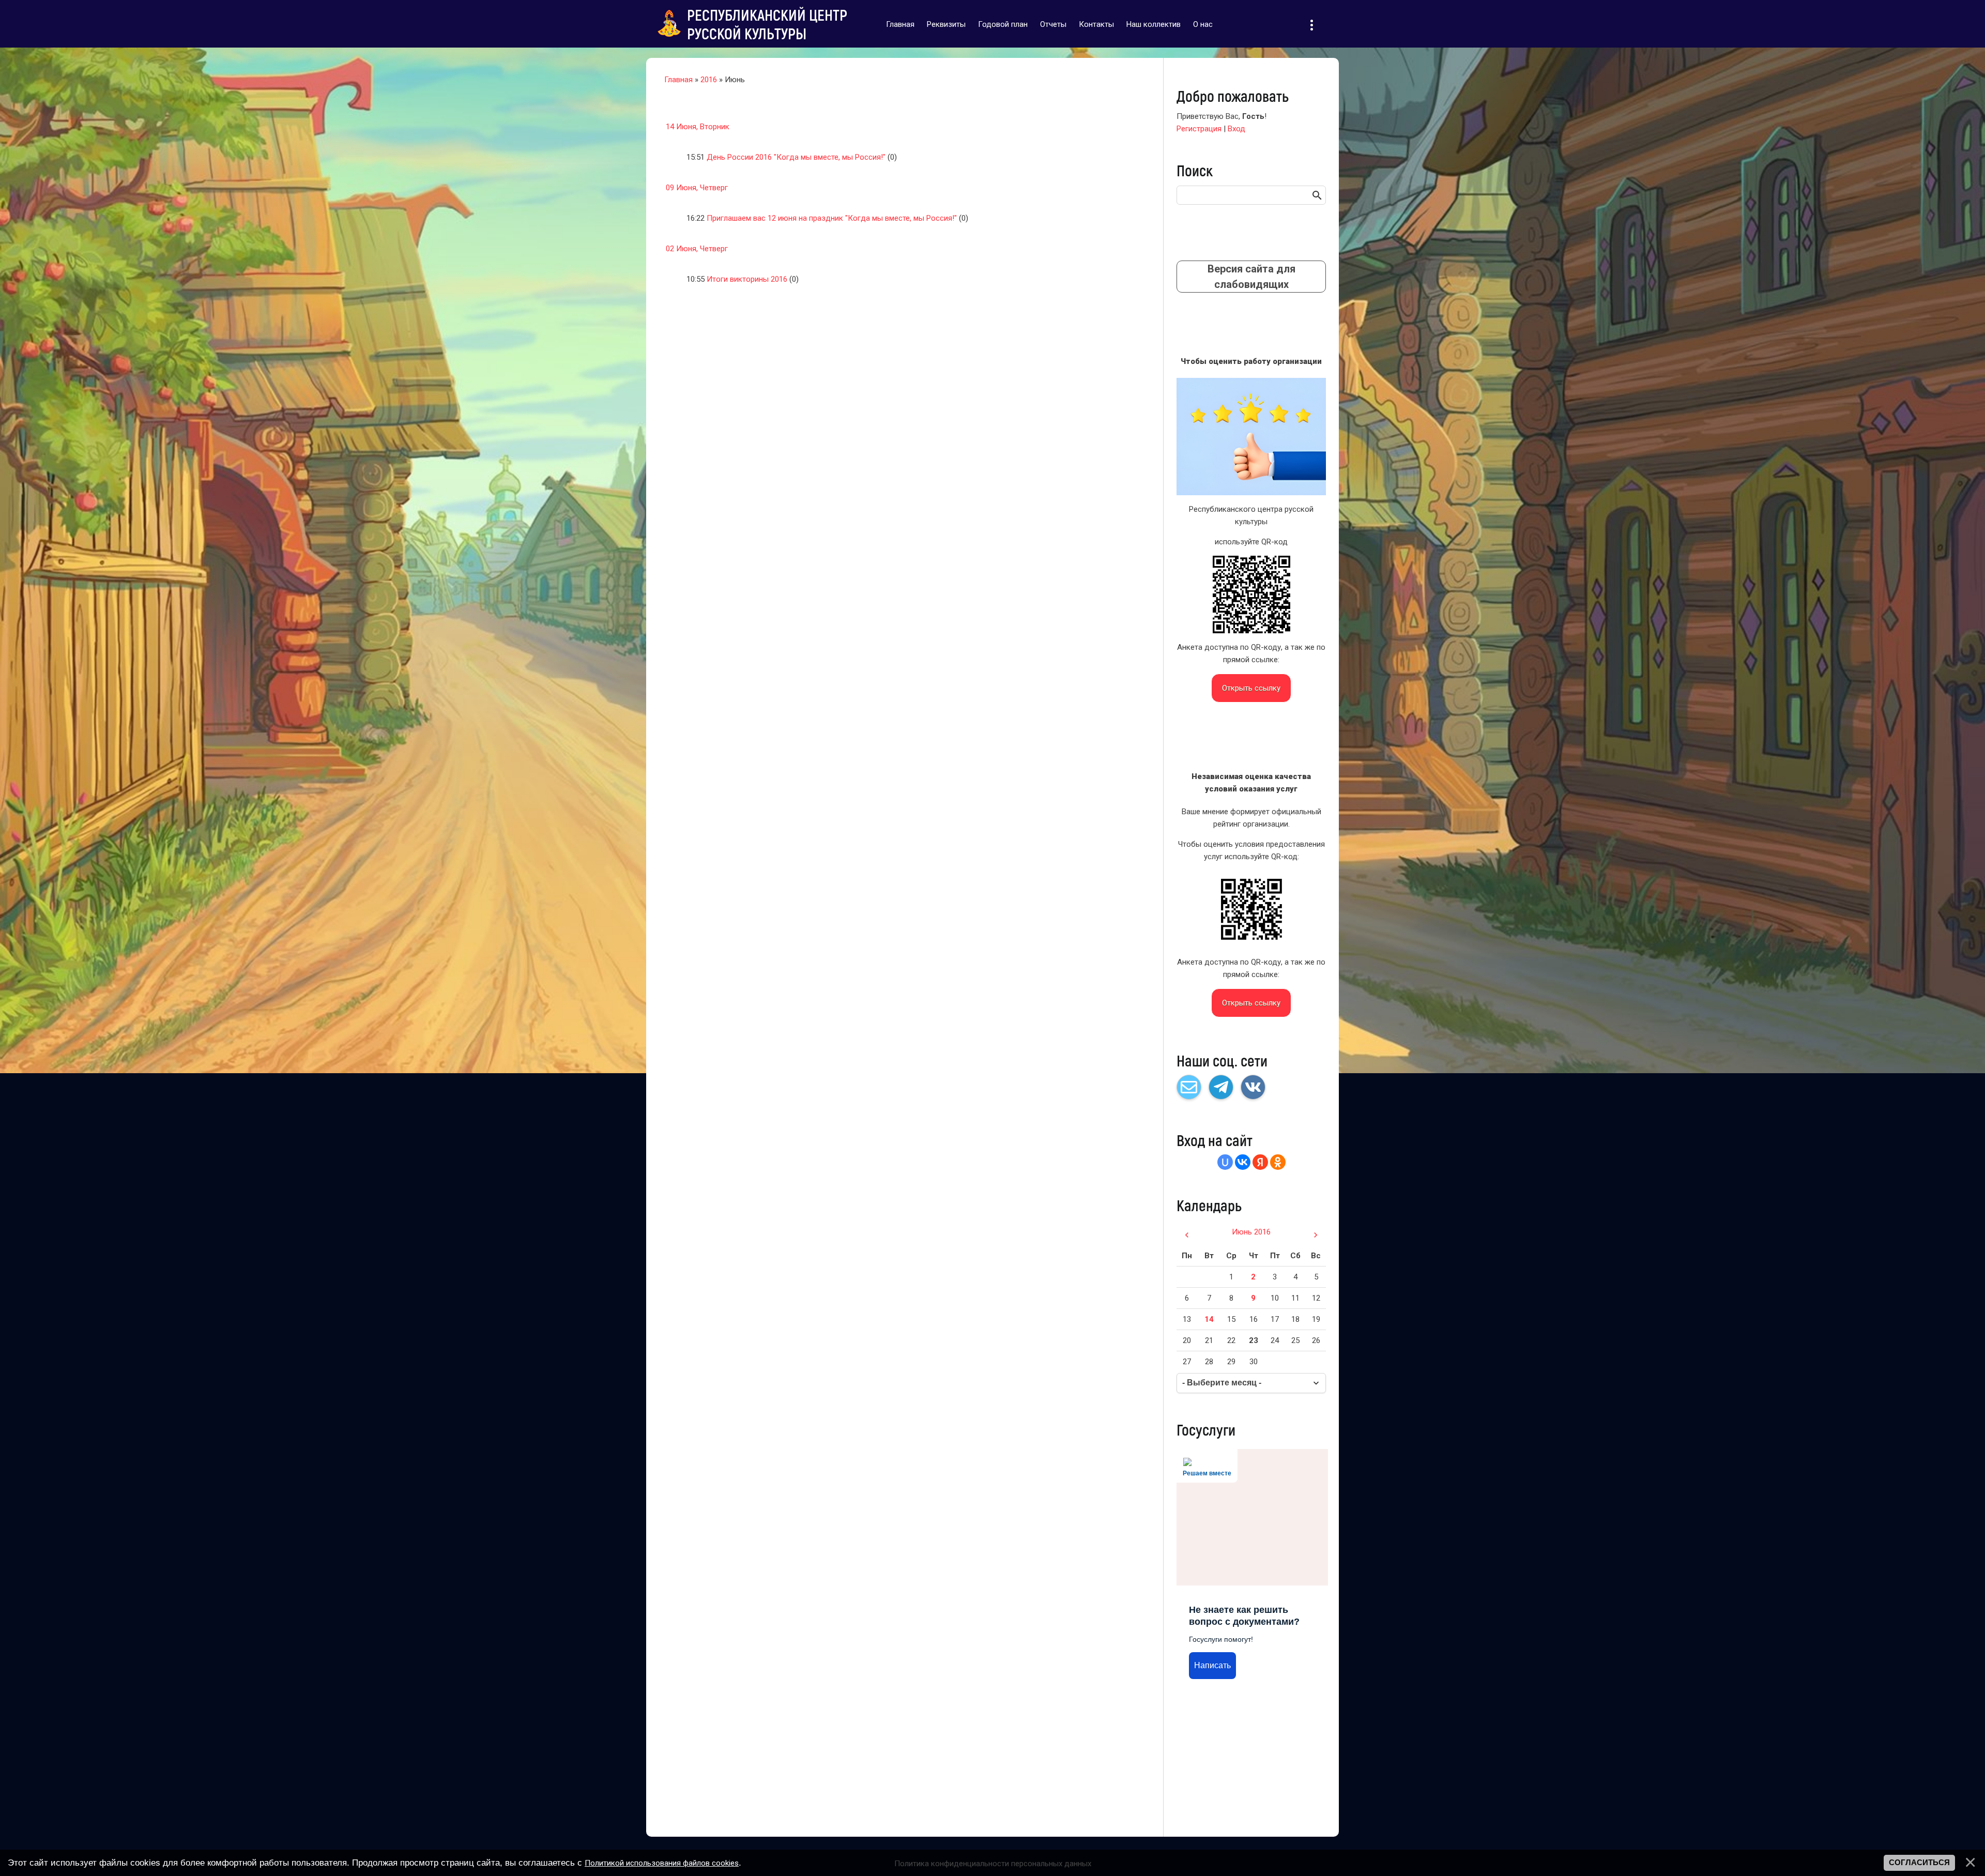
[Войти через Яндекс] (1260, 1162)
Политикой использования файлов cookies (662, 1863)
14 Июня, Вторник (698, 127)
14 (1209, 1319)
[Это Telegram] (1221, 1087)
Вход (1236, 129)
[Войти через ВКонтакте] (1243, 1162)
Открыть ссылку (1251, 688)
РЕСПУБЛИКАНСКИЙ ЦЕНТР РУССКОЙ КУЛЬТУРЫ (767, 24)
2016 (709, 80)
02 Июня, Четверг (697, 249)
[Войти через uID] (1225, 1162)
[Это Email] (1189, 1087)
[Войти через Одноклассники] (1278, 1162)
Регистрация (1199, 129)
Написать (1212, 1665)
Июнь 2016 (1251, 1232)
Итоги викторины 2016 (747, 279)
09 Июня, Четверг (697, 188)
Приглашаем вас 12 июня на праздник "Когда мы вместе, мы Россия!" (832, 218)
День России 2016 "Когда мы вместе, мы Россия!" (796, 157)
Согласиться (1919, 1863)
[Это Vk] (1253, 1087)
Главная (678, 80)
